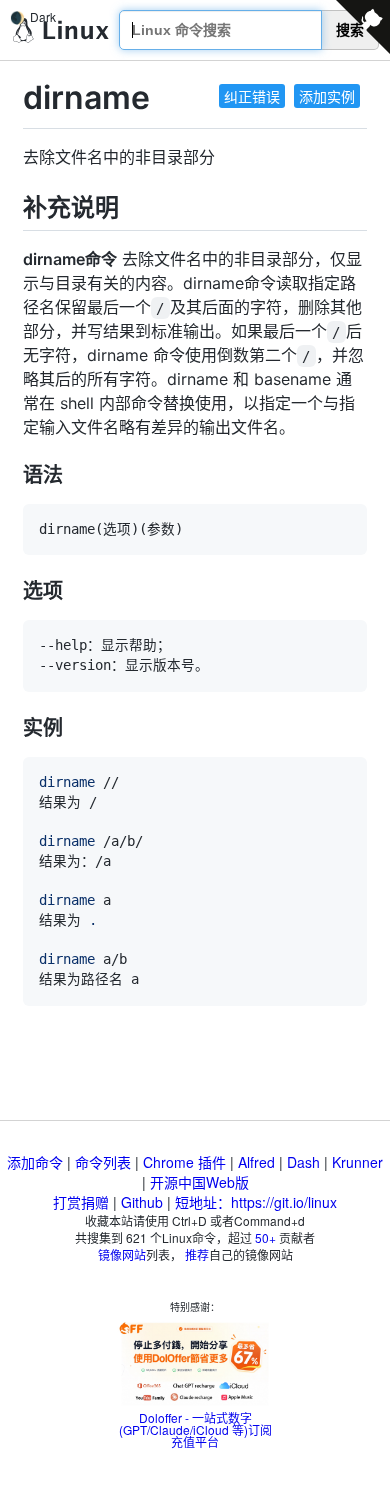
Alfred (256, 1162)
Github (142, 1202)
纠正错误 (252, 96)
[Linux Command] (61, 30)
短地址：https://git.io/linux (256, 1202)
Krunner (357, 1162)
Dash (303, 1162)
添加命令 (35, 1162)
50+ (265, 1237)
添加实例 (327, 96)
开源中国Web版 (199, 1182)
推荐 (197, 1254)
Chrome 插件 (184, 1162)
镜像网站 (122, 1254)
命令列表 (103, 1162)
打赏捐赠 (81, 1202)
